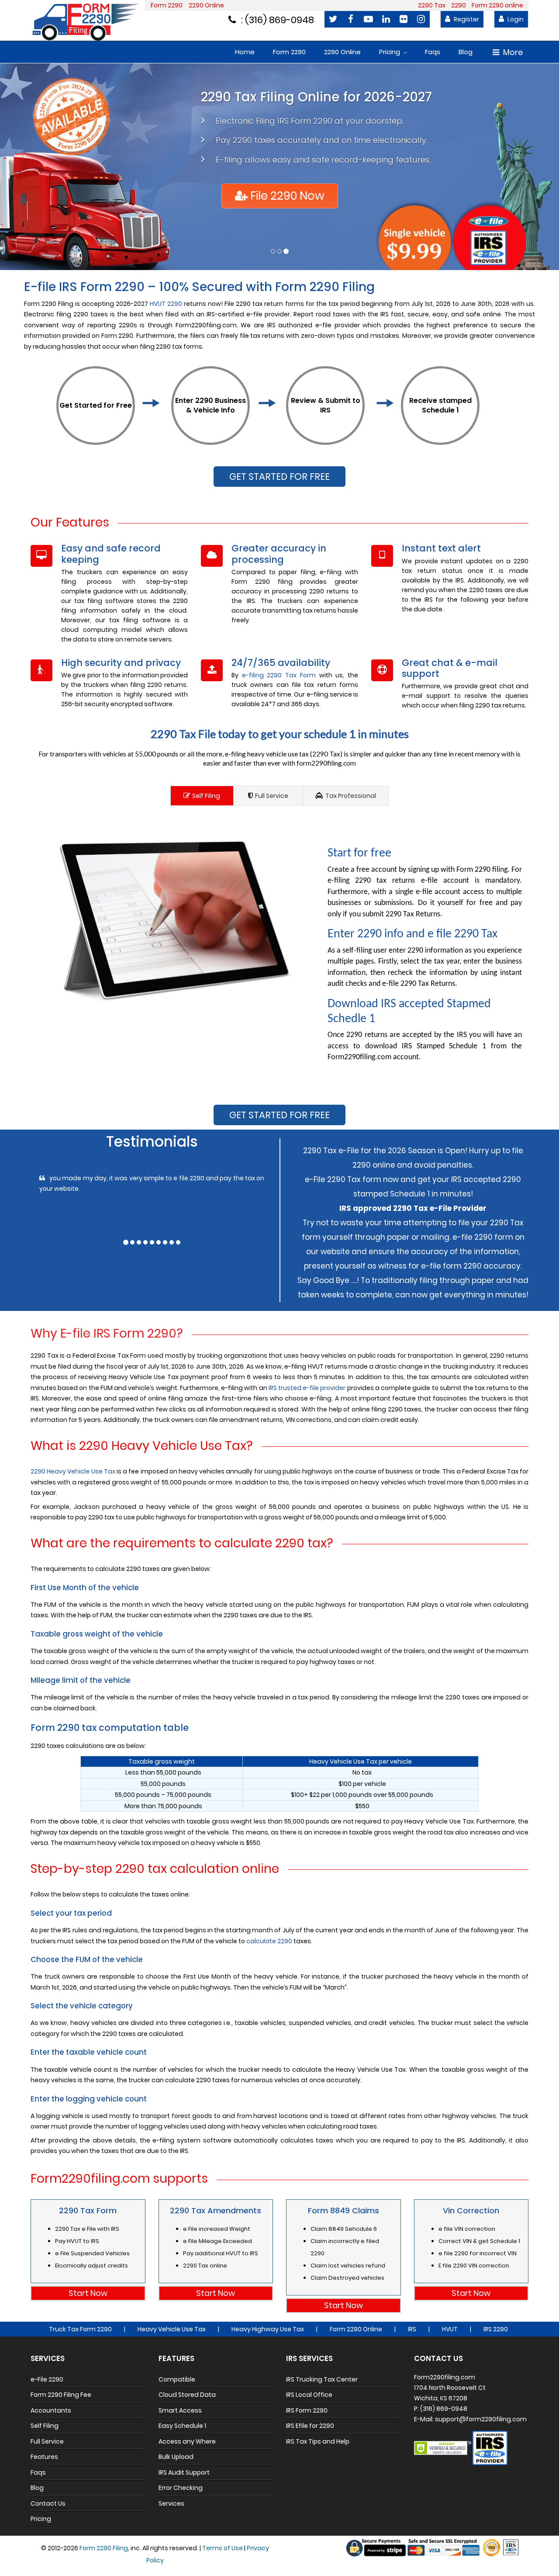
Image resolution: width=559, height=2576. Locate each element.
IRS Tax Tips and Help (318, 2441)
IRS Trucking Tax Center (322, 2379)
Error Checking (181, 2488)
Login (515, 19)
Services (171, 2503)
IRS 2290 (496, 2329)
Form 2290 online (497, 5)
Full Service (272, 796)
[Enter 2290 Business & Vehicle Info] (210, 440)
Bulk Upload (176, 2457)
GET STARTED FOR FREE (279, 477)
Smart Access (180, 2410)
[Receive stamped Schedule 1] (440, 440)
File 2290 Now (287, 196)
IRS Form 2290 (307, 2410)
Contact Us (48, 2503)
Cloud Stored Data (187, 2395)
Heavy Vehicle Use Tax (172, 2329)
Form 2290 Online (356, 2329)
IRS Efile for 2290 (310, 2426)
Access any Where (187, 2441)
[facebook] (351, 19)
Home (245, 52)
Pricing (390, 52)
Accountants (51, 2410)
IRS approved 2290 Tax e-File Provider (413, 1208)
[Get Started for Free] (96, 440)
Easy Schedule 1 (182, 2426)
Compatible (177, 2379)
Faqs (433, 52)
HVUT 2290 (166, 304)
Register (466, 19)
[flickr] (404, 19)
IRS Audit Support (184, 2472)
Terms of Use (223, 2548)
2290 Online (206, 5)
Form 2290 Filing (104, 2548)
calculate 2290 (269, 1941)
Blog (466, 52)
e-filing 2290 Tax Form (279, 675)
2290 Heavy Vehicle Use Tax (73, 1471)
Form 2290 (167, 5)
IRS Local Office (309, 2395)
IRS (412, 2329)
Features (44, 2457)
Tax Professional (351, 796)
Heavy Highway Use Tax (268, 2329)
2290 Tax (432, 5)
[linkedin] (386, 19)
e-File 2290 (47, 2379)
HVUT (450, 2329)
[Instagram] (421, 19)
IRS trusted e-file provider (307, 1387)
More (513, 52)
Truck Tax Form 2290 (80, 2329)
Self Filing (206, 796)
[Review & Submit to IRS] (325, 440)
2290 (459, 5)
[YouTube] (368, 19)
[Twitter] (333, 19)
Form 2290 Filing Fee (61, 2395)
